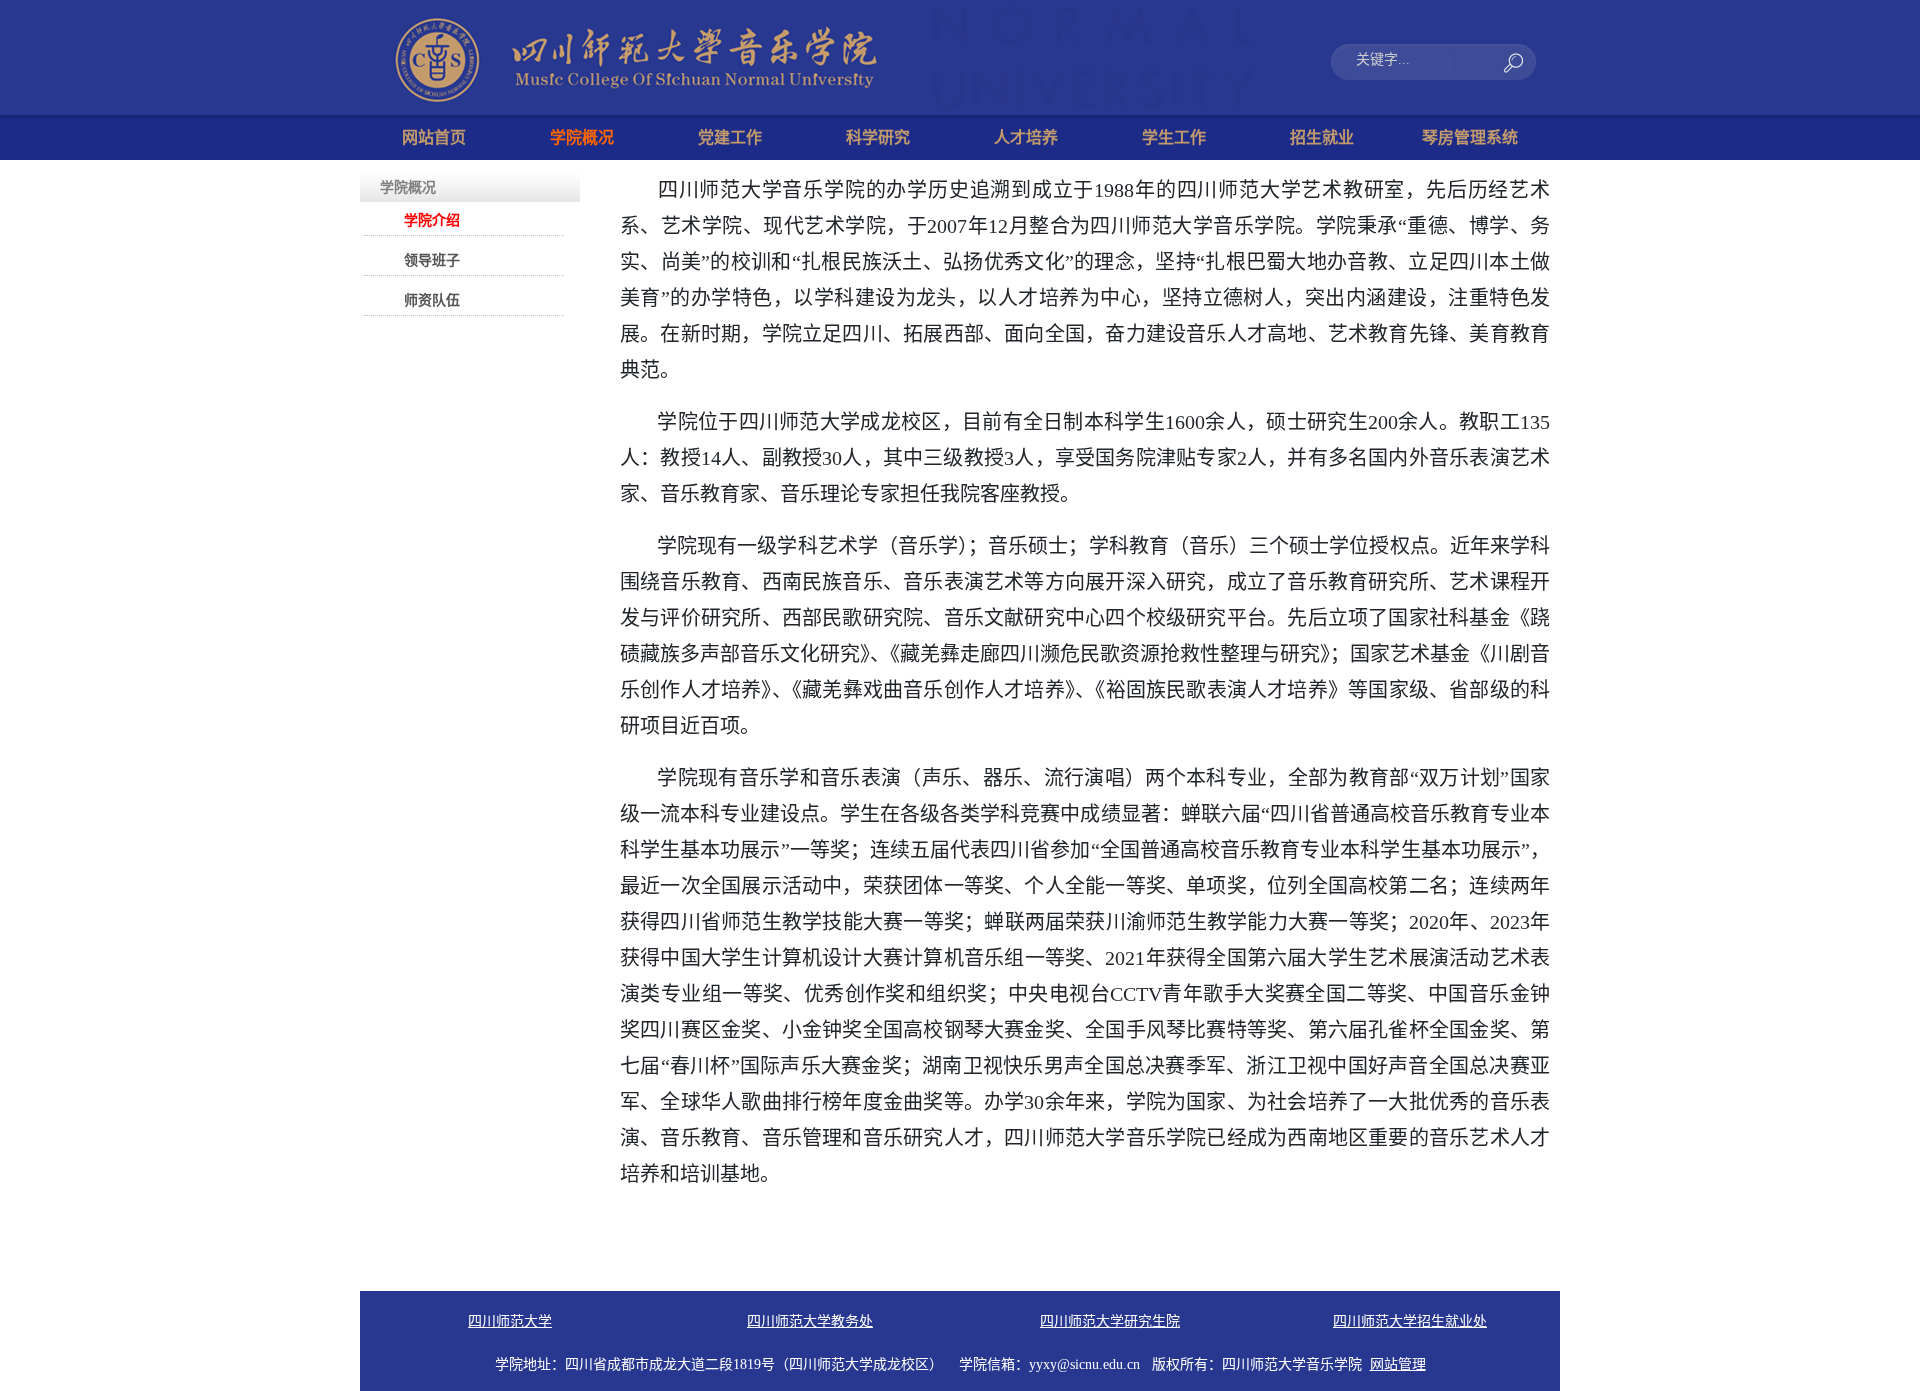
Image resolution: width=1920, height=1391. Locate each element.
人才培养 (1026, 137)
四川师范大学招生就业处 (1410, 1321)
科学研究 (878, 137)
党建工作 (730, 137)
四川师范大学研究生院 (1110, 1321)
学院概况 (582, 137)
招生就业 (1322, 137)
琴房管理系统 (1470, 137)
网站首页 (434, 137)
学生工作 (1174, 137)
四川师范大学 (510, 1321)
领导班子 (432, 260)
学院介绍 (432, 220)
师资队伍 (432, 300)
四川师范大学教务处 (810, 1321)
